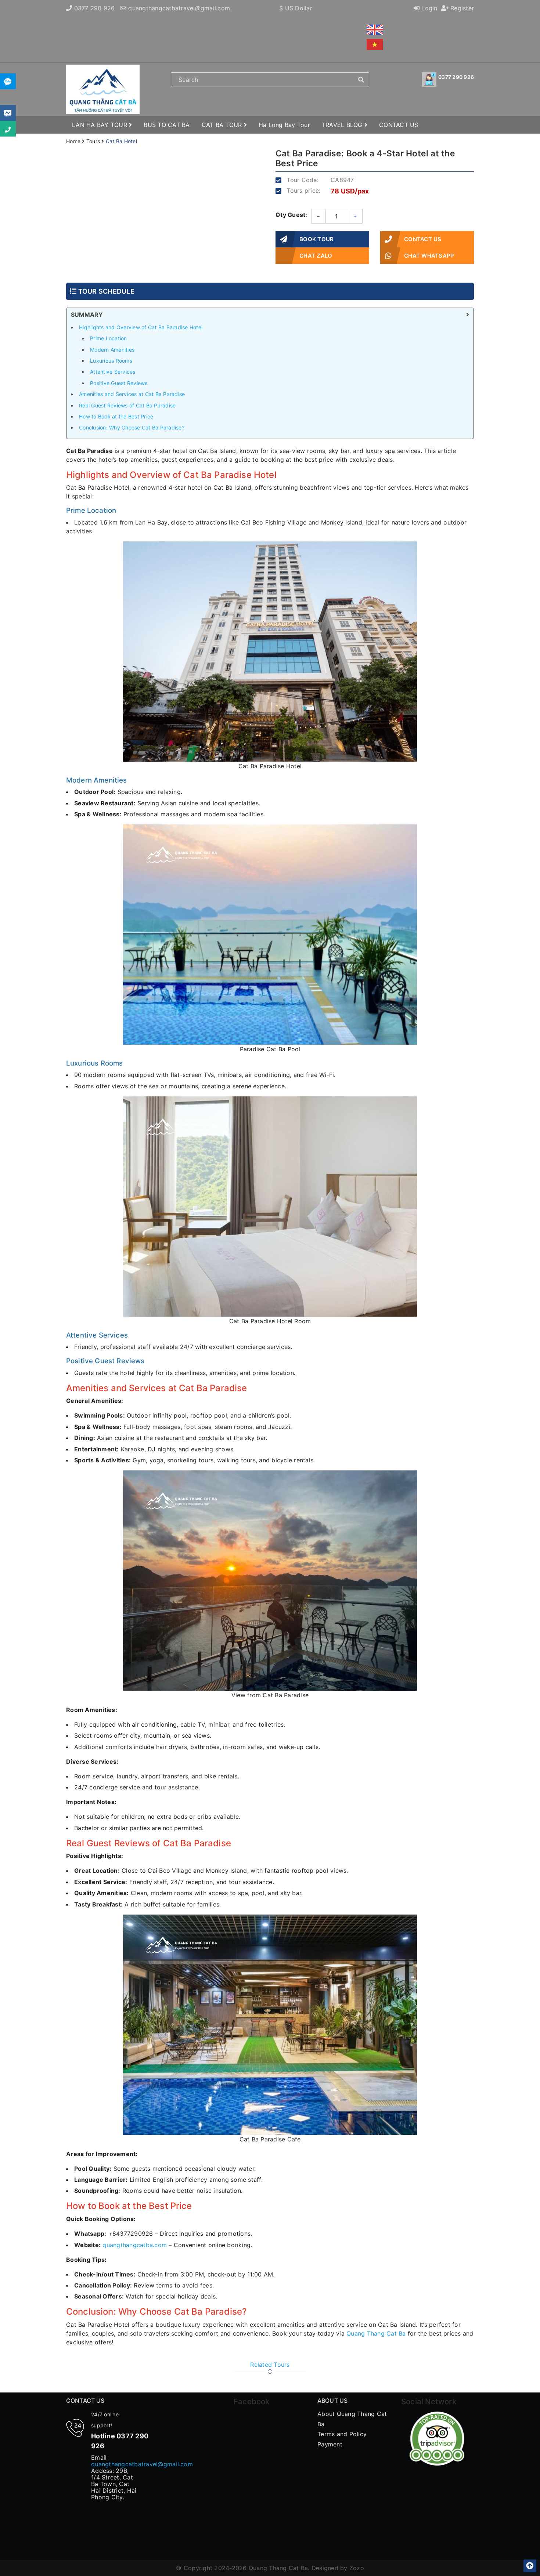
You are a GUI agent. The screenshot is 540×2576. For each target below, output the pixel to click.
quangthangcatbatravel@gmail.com (179, 8)
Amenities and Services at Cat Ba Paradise (132, 394)
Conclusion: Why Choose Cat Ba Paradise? (132, 427)
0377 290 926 (95, 8)
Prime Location (109, 338)
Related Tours (270, 2365)
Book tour (316, 239)
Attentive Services (113, 372)
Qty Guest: (291, 215)
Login (429, 8)
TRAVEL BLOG (343, 125)
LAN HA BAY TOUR (100, 125)
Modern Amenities (112, 350)
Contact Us (423, 239)
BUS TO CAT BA (167, 125)
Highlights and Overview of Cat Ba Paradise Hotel (141, 327)
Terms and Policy (342, 2434)
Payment (330, 2444)
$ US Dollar (296, 8)
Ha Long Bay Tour (284, 125)
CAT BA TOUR (223, 125)
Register (461, 8)
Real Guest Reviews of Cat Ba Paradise (127, 405)
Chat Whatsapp (429, 256)
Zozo (357, 2568)
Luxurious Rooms (111, 361)
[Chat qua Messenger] (8, 113)
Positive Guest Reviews (119, 383)
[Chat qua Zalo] (8, 81)
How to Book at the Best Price (116, 416)
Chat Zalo (316, 256)
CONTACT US (399, 125)
